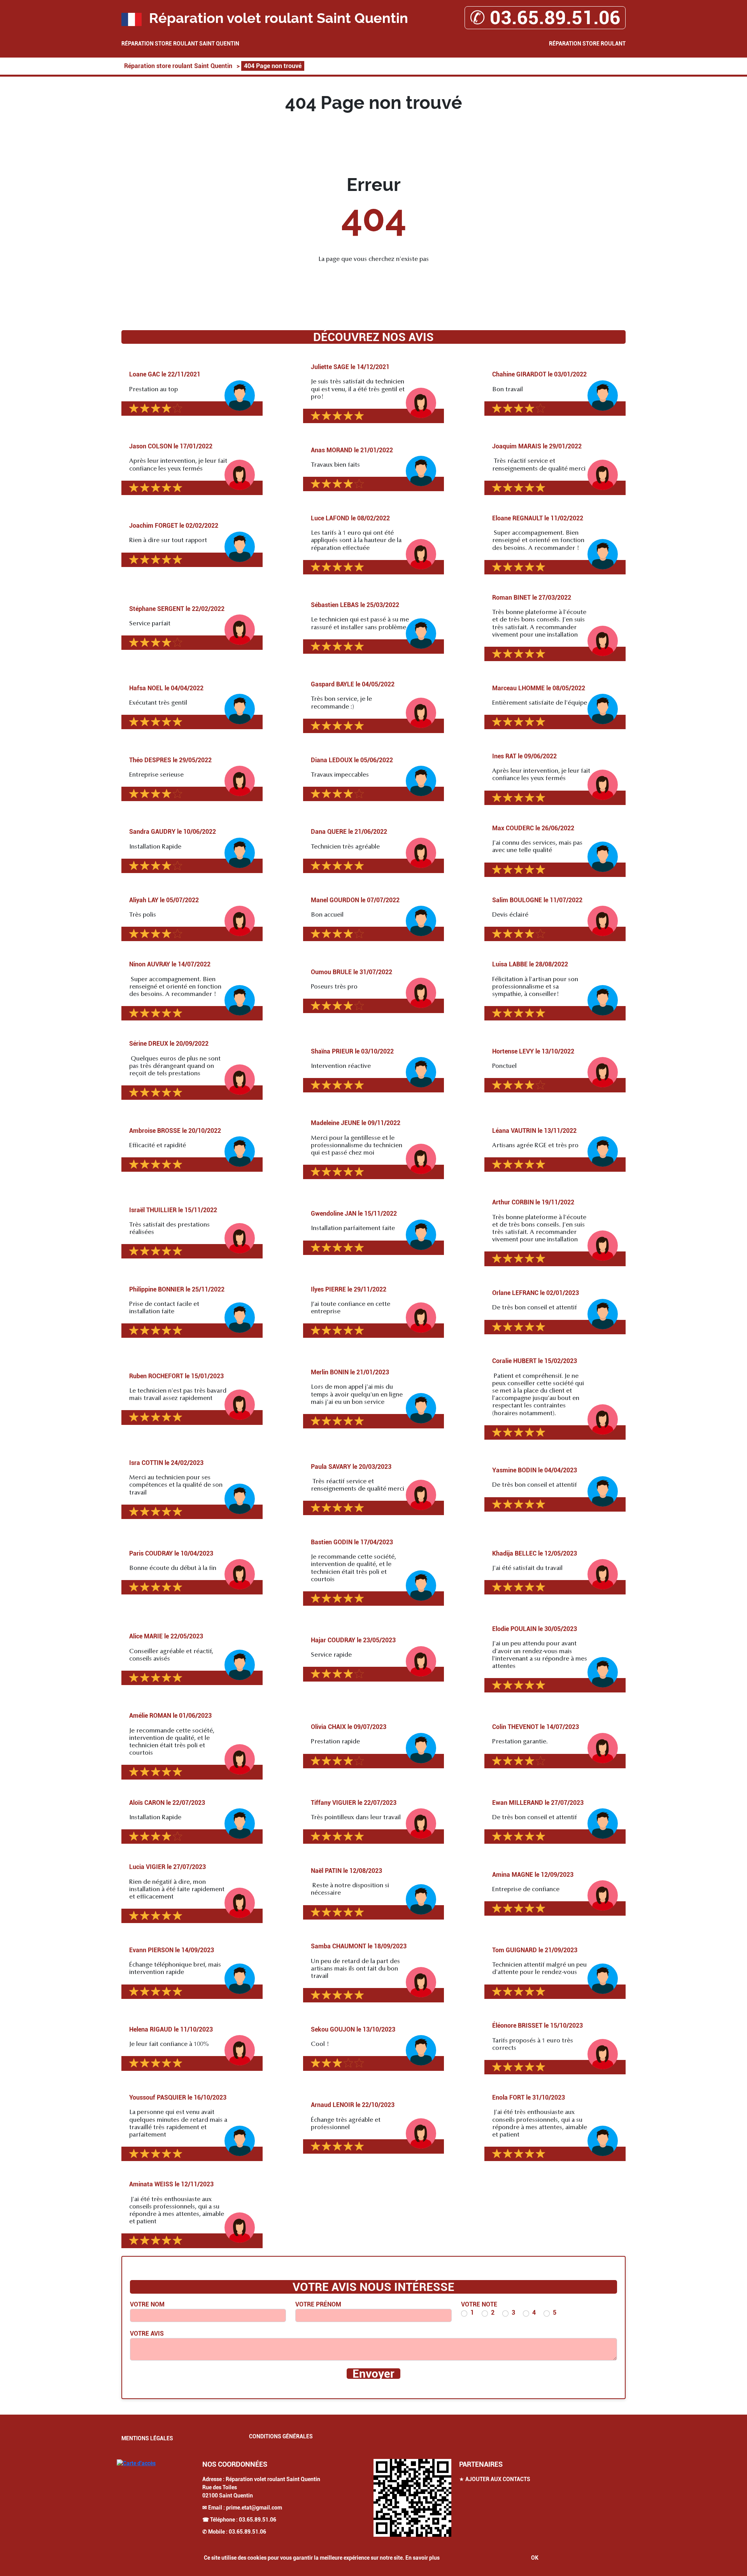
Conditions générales (281, 2436)
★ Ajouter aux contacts (495, 2479)
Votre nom (147, 2304)
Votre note (479, 2304)
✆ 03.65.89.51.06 (545, 18)
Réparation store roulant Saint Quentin (180, 44)
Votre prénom (318, 2304)
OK (535, 2558)
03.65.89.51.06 (258, 2520)
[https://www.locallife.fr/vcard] (412, 2498)
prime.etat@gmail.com (254, 2508)
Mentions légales (147, 2438)
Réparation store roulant (587, 44)
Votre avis (147, 2334)
